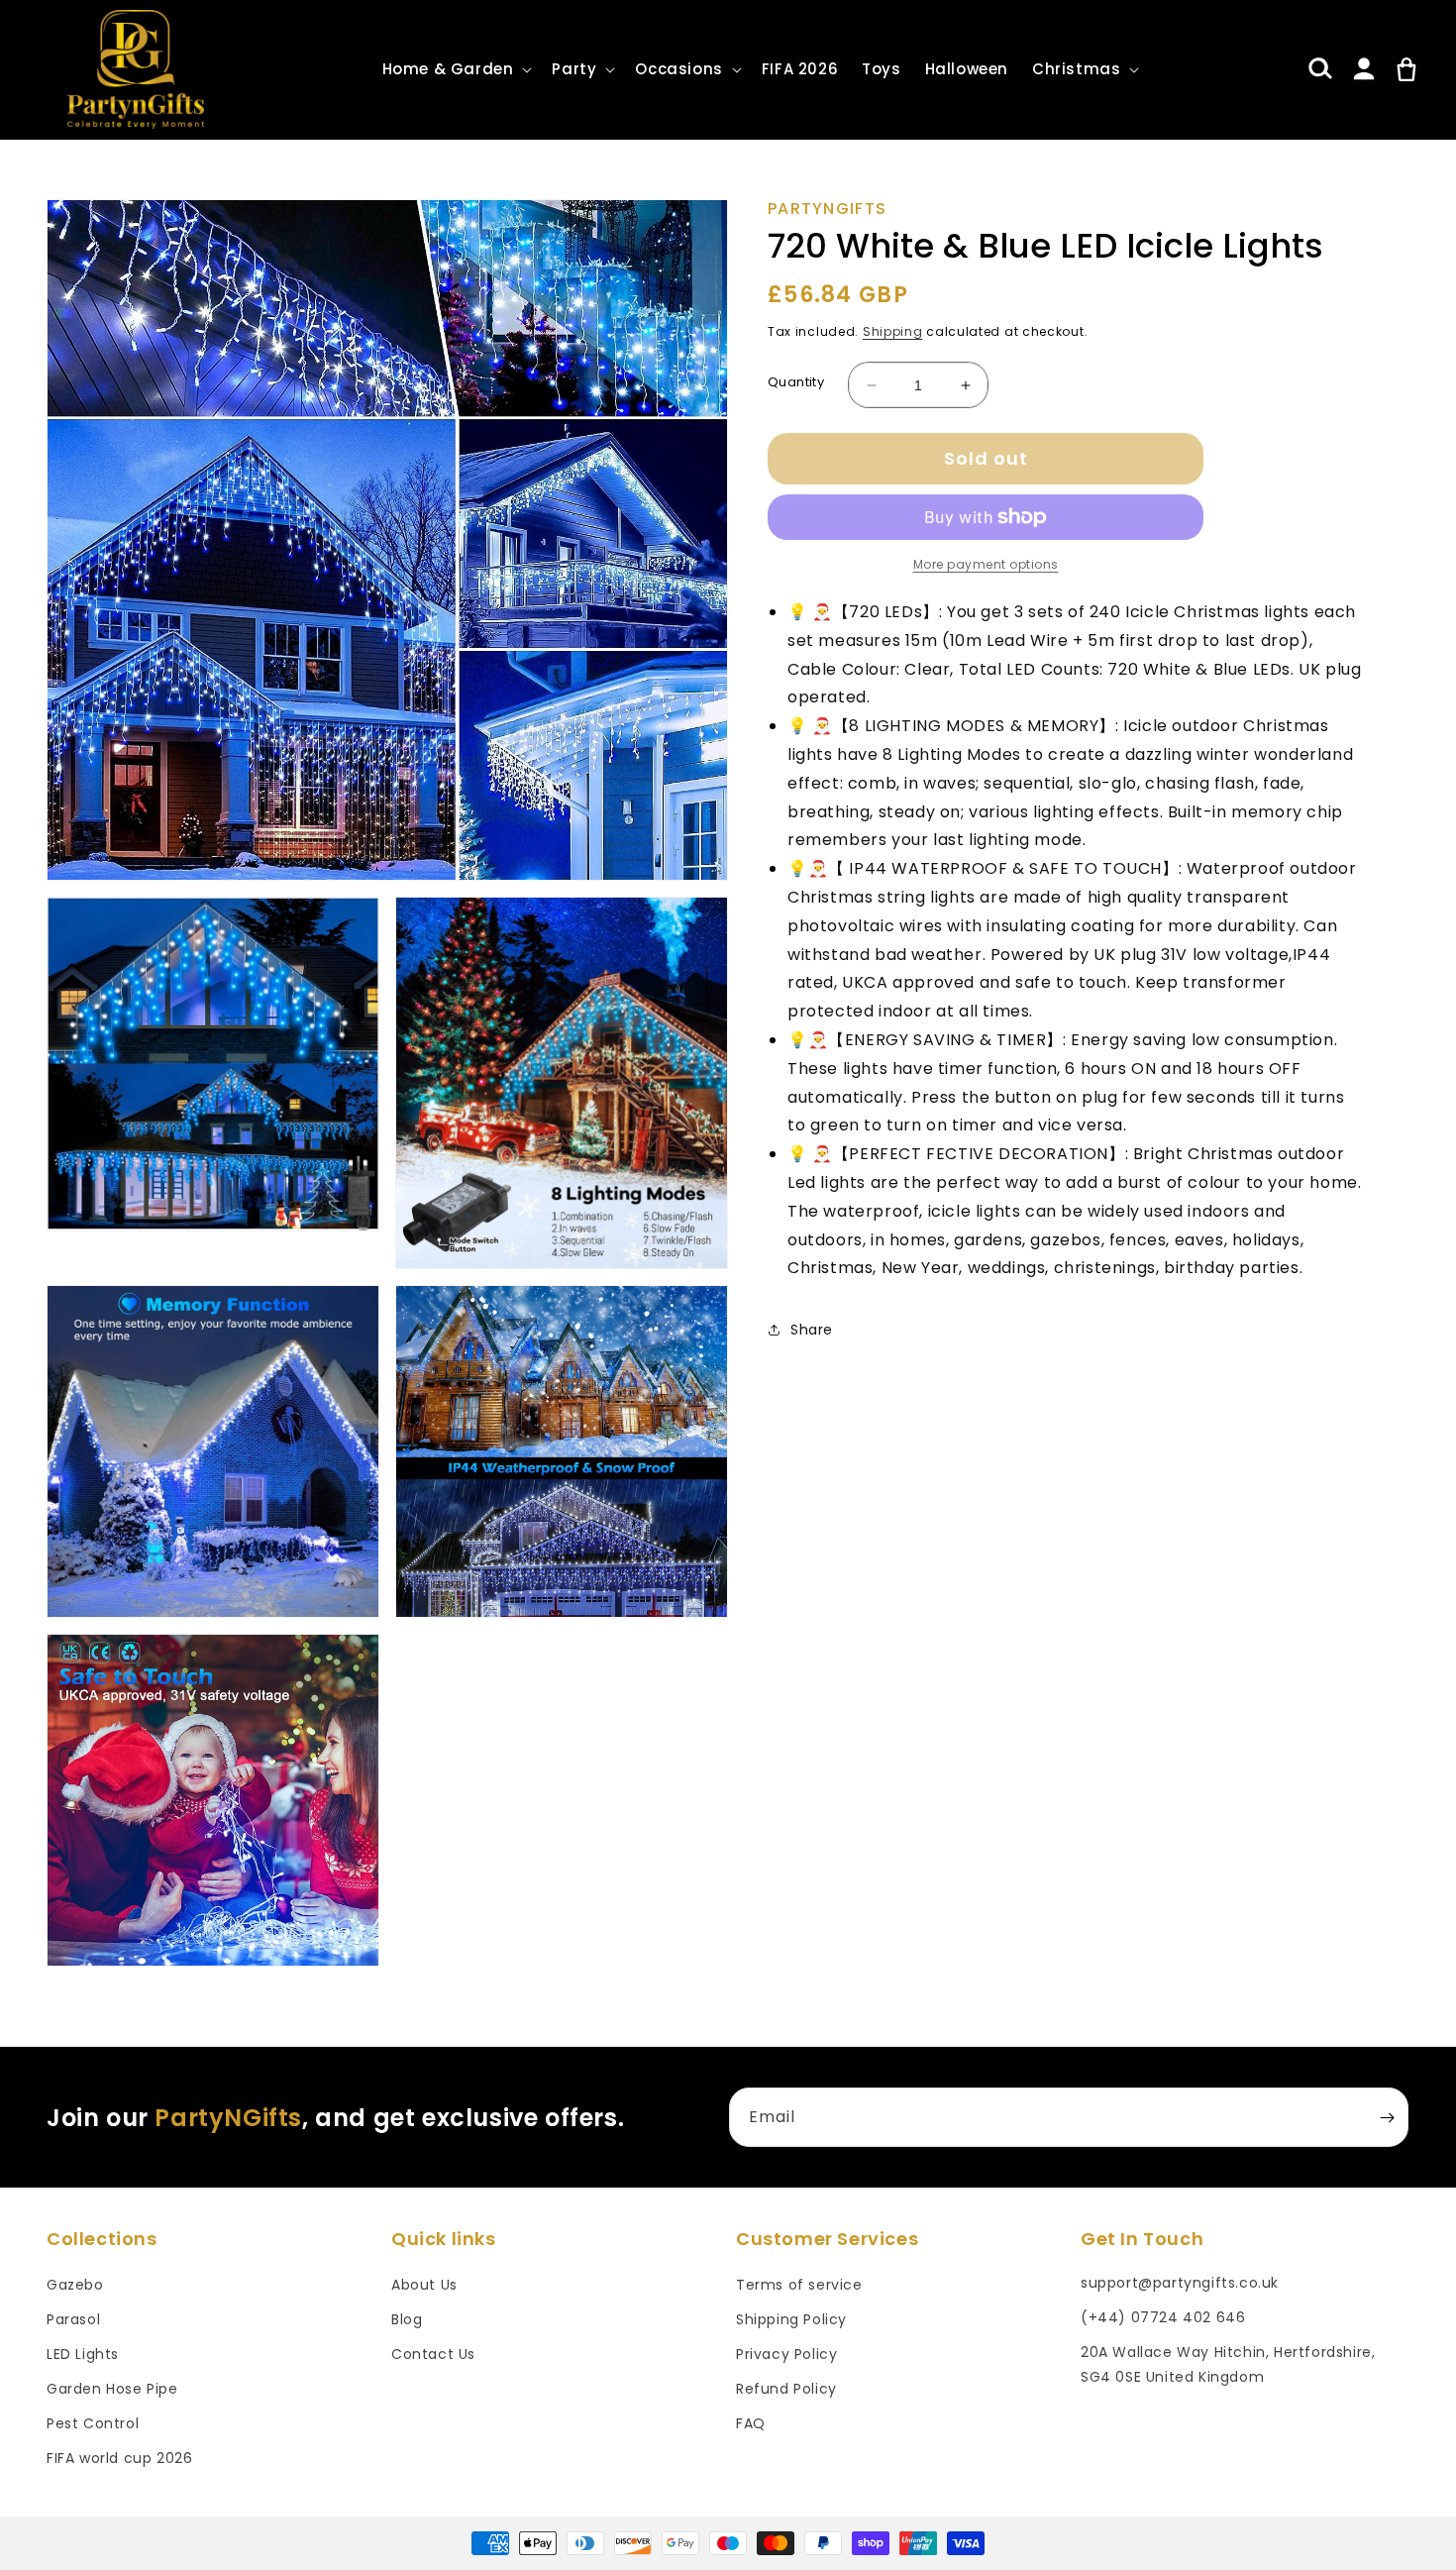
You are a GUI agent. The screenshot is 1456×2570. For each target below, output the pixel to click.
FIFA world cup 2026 (119, 2458)
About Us (424, 2285)
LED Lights (83, 2354)
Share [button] (812, 1330)
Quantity (796, 382)
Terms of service (799, 2285)
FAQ (751, 2423)
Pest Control (93, 2423)
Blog (407, 2319)
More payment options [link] (986, 564)
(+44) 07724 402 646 (1163, 2317)
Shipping (893, 331)
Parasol (73, 2319)
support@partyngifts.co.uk (1180, 2283)
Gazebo (75, 2285)
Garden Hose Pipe (112, 2389)
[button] (456, 69)
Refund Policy (786, 2389)
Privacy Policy (786, 2354)
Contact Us (433, 2354)
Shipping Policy (791, 2319)
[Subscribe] (1387, 2117)
